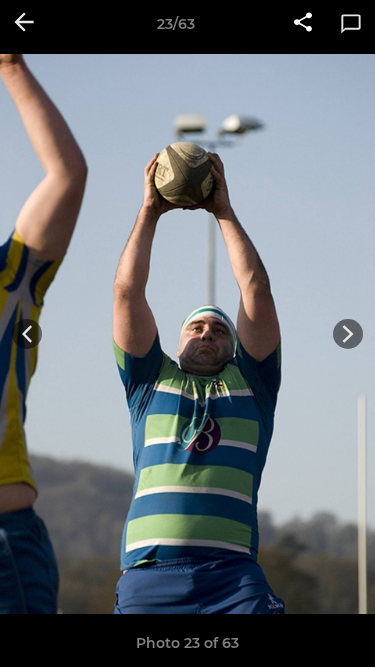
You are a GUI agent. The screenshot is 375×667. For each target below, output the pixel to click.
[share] (303, 24)
